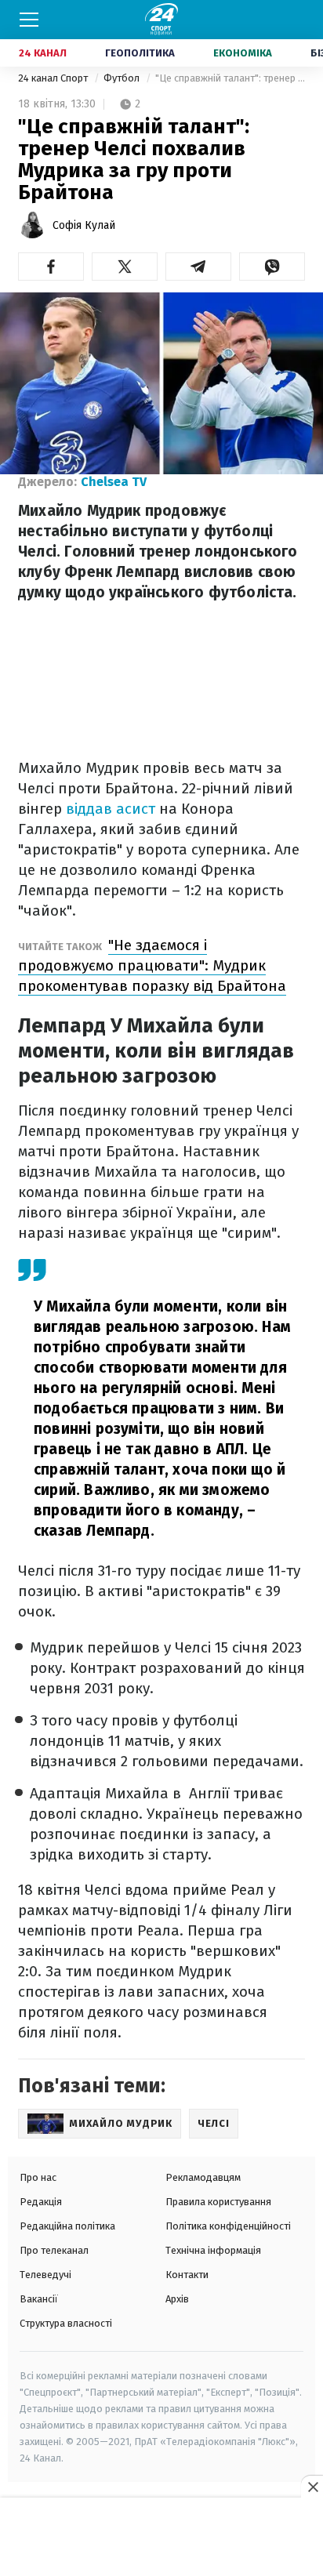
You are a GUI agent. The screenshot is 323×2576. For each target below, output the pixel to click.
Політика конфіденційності (228, 2226)
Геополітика (140, 53)
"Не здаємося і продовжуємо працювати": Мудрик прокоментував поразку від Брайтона (152, 965)
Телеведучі (45, 2275)
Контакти (187, 2275)
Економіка (243, 53)
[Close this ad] (312, 2487)
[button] (51, 267)
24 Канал (43, 53)
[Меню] (29, 20)
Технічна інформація (213, 2250)
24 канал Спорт (54, 78)
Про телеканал (54, 2250)
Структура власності (66, 2323)
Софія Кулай (84, 225)
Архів (177, 2299)
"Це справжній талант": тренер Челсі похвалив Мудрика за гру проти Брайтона (230, 78)
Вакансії (39, 2299)
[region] (161, 2538)
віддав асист (111, 809)
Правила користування (218, 2202)
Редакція (41, 2202)
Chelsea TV (114, 482)
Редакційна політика (67, 2226)
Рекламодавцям (203, 2177)
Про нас (38, 2177)
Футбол (123, 78)
